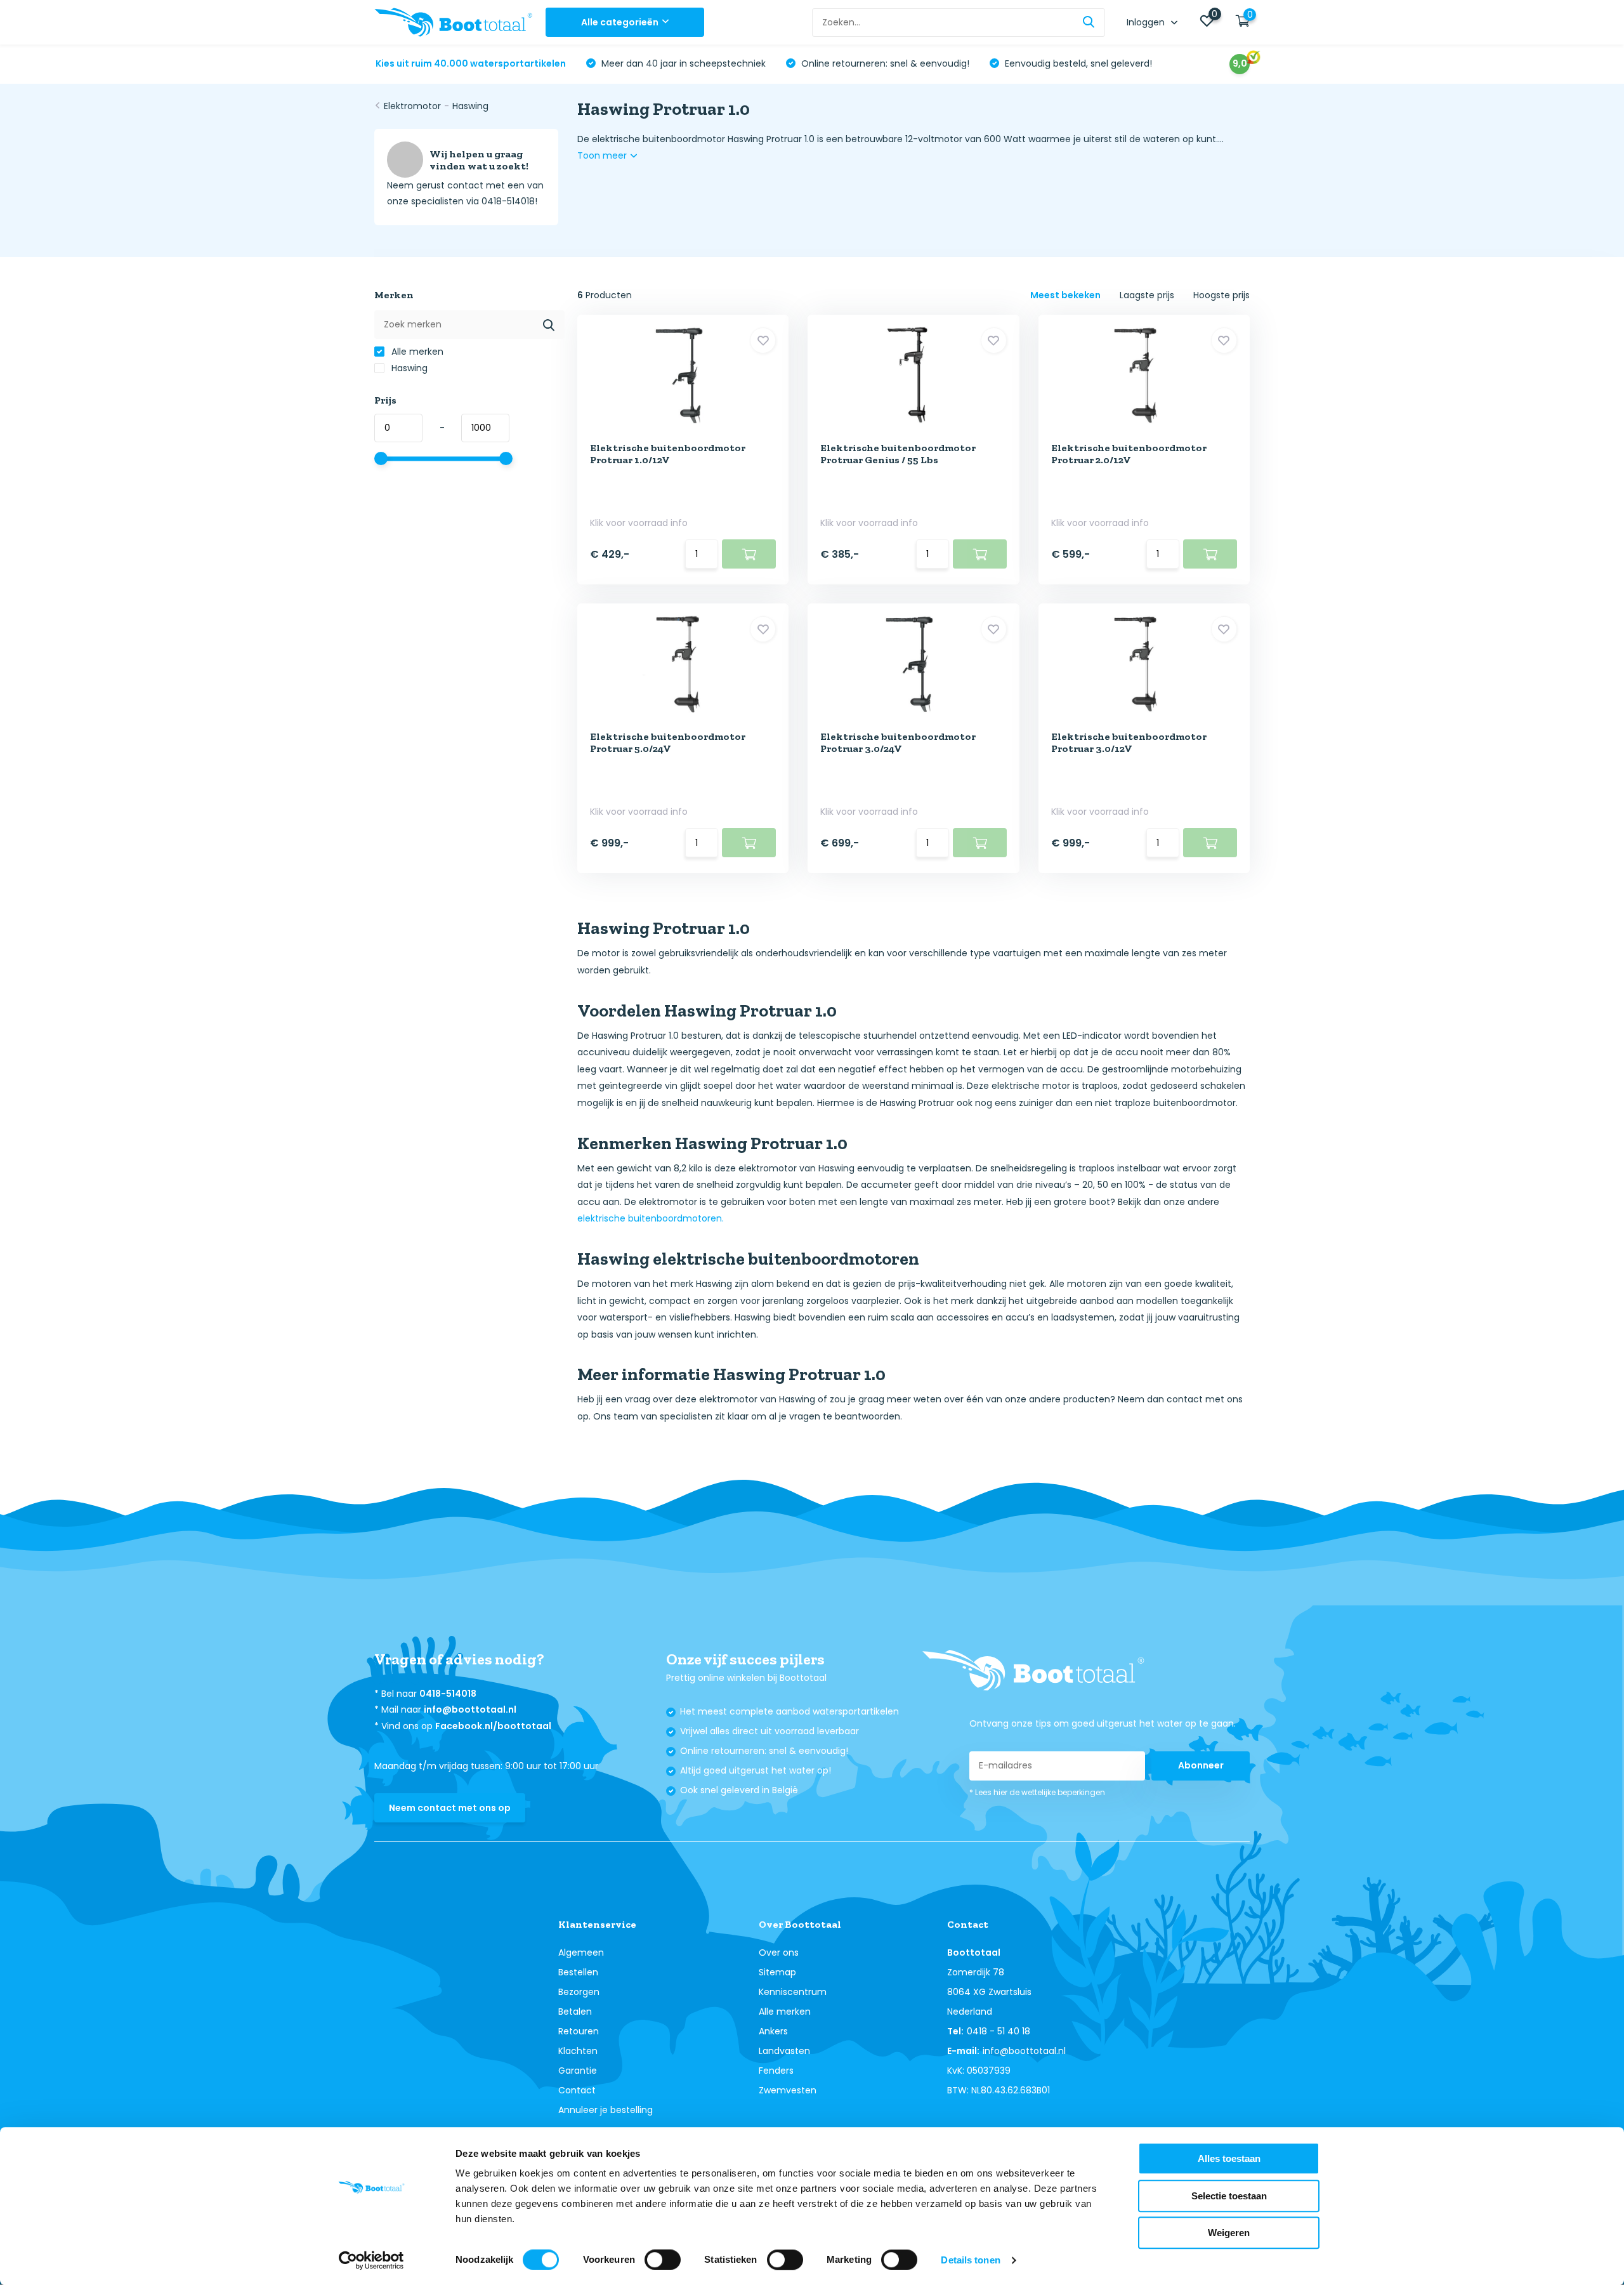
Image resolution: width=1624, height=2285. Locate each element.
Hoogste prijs (1221, 295)
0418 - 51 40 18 (999, 2031)
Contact (577, 2090)
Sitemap (777, 1972)
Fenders (776, 2071)
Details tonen (970, 2260)
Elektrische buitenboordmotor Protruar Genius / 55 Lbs (898, 454)
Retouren (579, 2031)
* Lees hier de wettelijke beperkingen (1037, 1792)
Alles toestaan (1229, 2158)
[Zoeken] (1089, 23)
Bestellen (578, 1972)
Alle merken (416, 352)
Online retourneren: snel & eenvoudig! (884, 63)
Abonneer (1201, 1765)
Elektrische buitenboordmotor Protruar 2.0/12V (1129, 454)
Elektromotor (412, 106)
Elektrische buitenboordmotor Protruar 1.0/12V (668, 454)
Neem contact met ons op (450, 1808)
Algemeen (581, 1952)
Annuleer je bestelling (606, 2110)
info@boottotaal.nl (470, 1709)
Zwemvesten (788, 2090)
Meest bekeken (1065, 295)
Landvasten (784, 2051)
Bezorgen (579, 1992)
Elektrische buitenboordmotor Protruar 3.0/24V (898, 742)
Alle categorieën (620, 22)
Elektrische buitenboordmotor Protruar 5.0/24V (668, 742)
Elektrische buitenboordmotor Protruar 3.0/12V (1129, 742)
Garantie (578, 2071)
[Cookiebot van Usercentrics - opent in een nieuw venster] (371, 2260)
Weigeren (1229, 2233)
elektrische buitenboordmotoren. (651, 1218)
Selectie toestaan (1229, 2196)
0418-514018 (448, 1694)
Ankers (773, 2031)
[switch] (663, 2260)
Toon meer (603, 155)
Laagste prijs (1147, 295)
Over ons (779, 1952)
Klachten (578, 2051)
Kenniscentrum (793, 1992)
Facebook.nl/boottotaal (493, 1726)
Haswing (470, 106)
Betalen (575, 2012)
